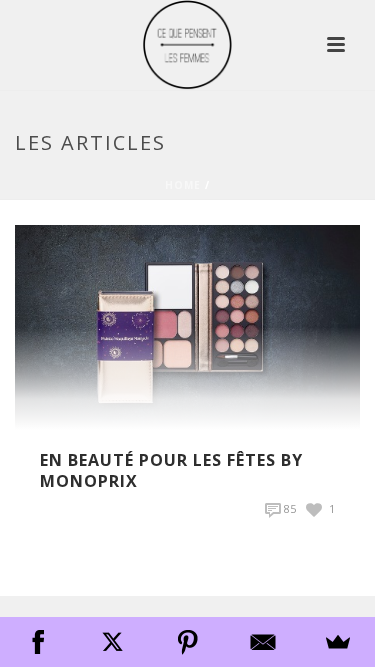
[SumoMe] (337, 642)
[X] (112, 642)
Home (183, 185)
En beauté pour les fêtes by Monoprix (171, 470)
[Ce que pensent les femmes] (187, 45)
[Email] (262, 642)
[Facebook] (37, 642)
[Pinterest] (187, 642)
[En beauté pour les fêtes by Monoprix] (187, 325)
